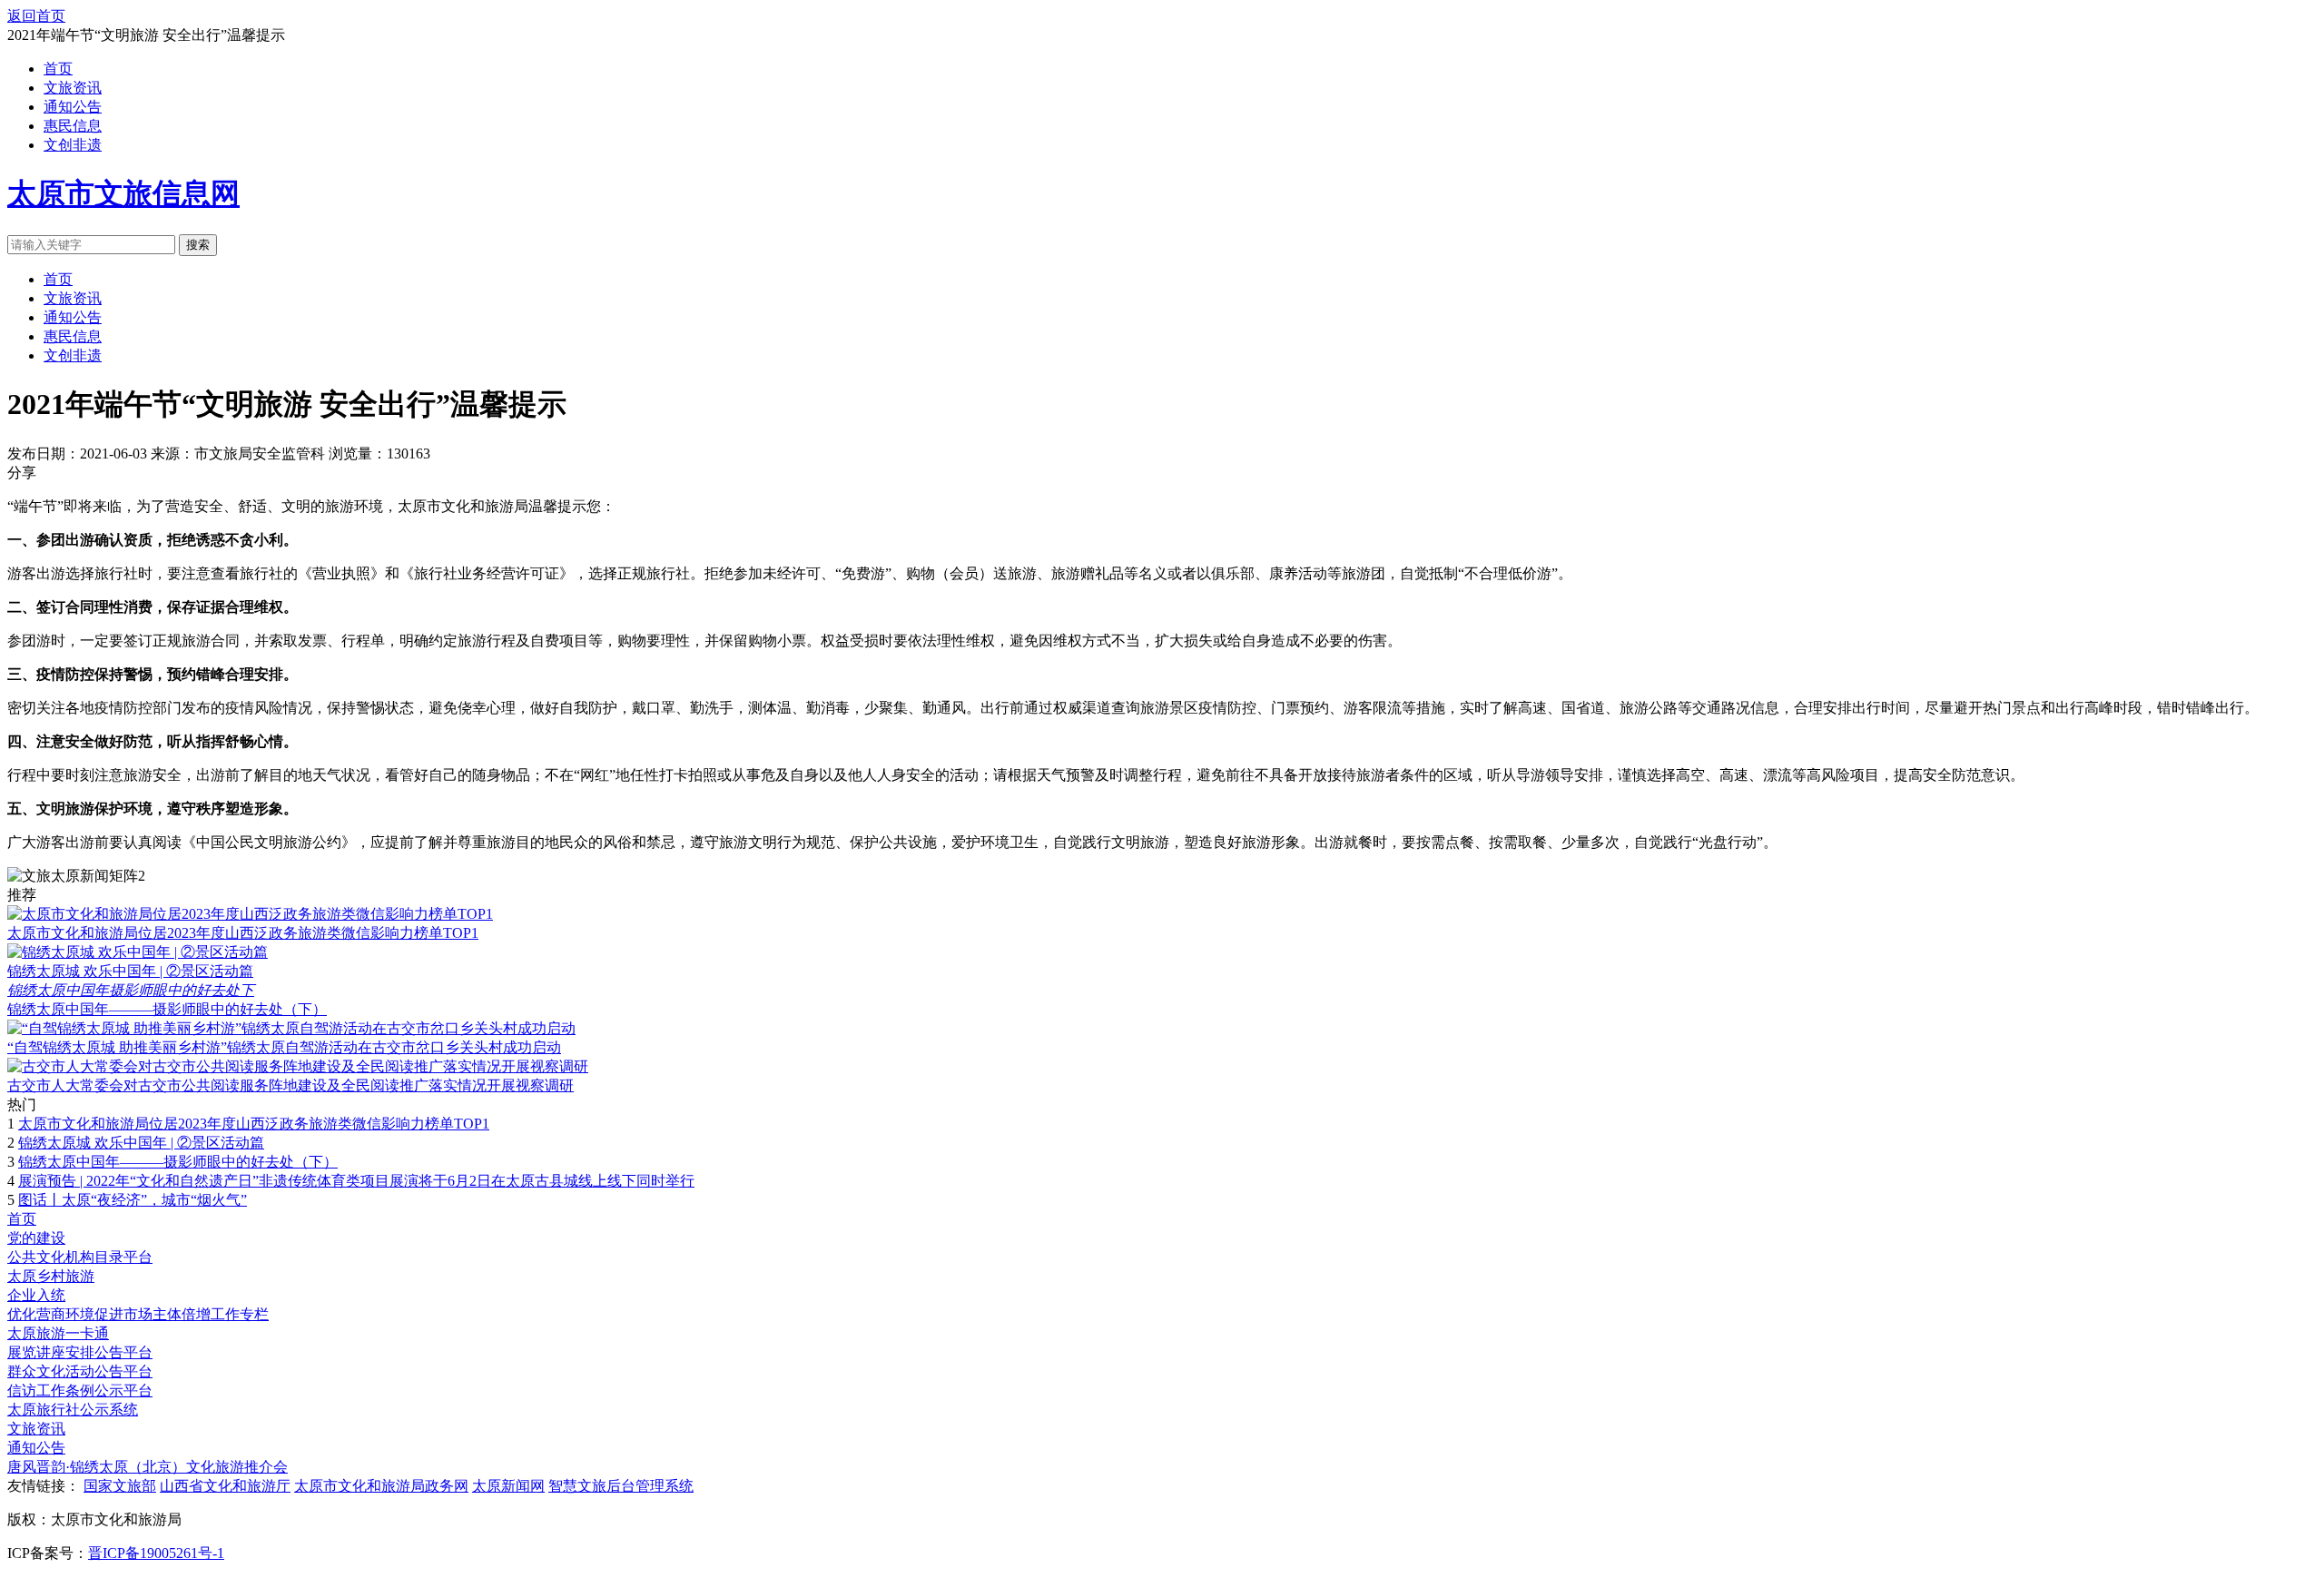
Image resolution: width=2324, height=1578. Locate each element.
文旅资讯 (73, 88)
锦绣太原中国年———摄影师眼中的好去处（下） (167, 1009)
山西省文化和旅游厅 (225, 1486)
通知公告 (73, 107)
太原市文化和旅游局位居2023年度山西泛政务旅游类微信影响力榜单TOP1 (243, 933)
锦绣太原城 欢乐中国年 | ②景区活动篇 (130, 971)
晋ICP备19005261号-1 (156, 1553)
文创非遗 (73, 145)
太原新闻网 (508, 1486)
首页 (58, 69)
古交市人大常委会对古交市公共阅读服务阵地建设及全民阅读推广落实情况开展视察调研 (290, 1085)
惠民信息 (73, 126)
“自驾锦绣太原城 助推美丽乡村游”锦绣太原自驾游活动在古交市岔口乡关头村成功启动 (284, 1047)
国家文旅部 (120, 1486)
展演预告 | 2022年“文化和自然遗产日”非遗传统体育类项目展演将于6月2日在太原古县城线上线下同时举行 (356, 1181)
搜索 (198, 245)
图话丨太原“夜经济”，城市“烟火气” (133, 1200)
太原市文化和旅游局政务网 (381, 1486)
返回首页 (36, 16)
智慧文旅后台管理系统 (621, 1486)
